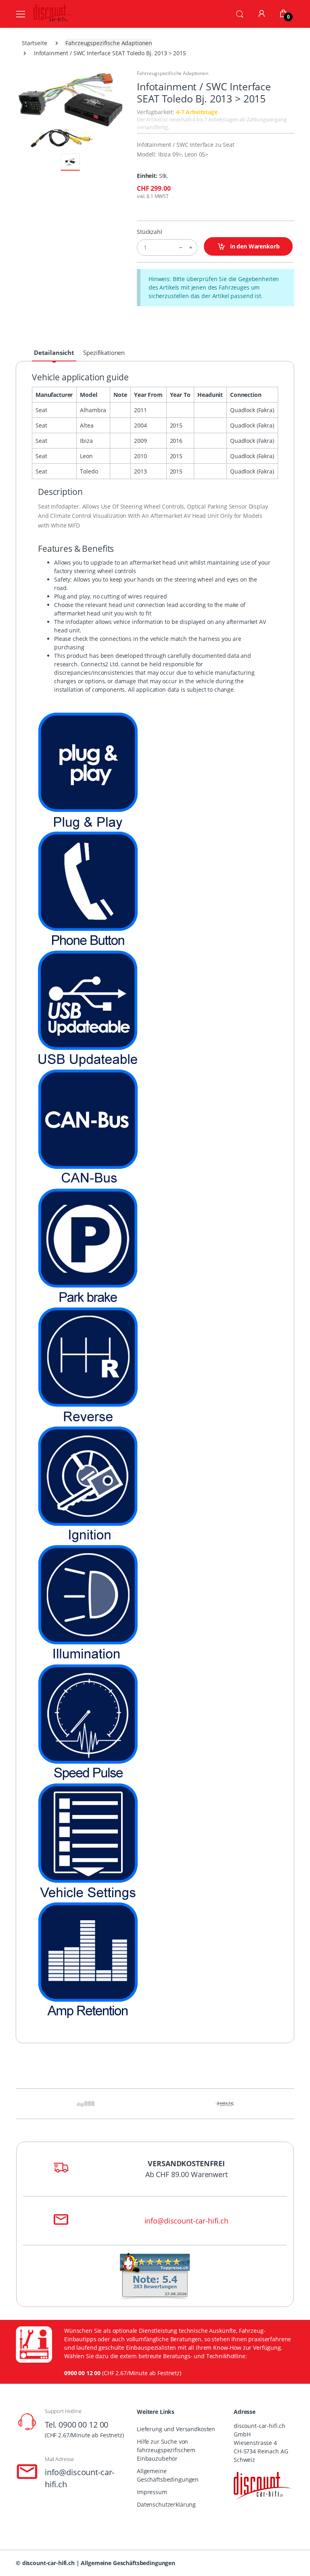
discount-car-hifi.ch (48, 2563)
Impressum (152, 2492)
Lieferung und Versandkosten (176, 2429)
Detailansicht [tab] (54, 353)
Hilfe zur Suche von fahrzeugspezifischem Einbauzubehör (166, 2450)
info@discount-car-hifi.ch (186, 2221)
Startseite (35, 43)
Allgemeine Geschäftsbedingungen (168, 2475)
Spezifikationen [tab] (104, 353)
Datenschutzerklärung (166, 2504)
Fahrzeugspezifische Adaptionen (109, 43)
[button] (240, 13)
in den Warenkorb (254, 246)
